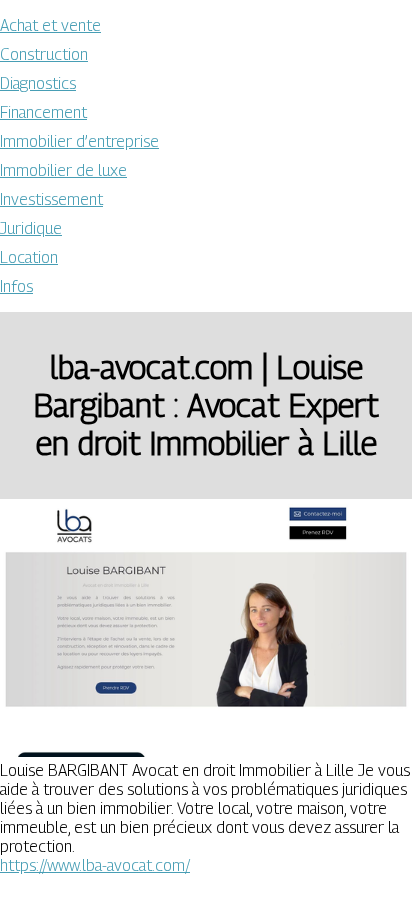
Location (29, 257)
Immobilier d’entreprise (79, 141)
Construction (44, 54)
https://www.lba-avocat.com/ (95, 865)
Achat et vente (50, 25)
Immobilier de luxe (63, 170)
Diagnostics (38, 83)
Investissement (51, 199)
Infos (16, 286)
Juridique (31, 228)
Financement (43, 112)
